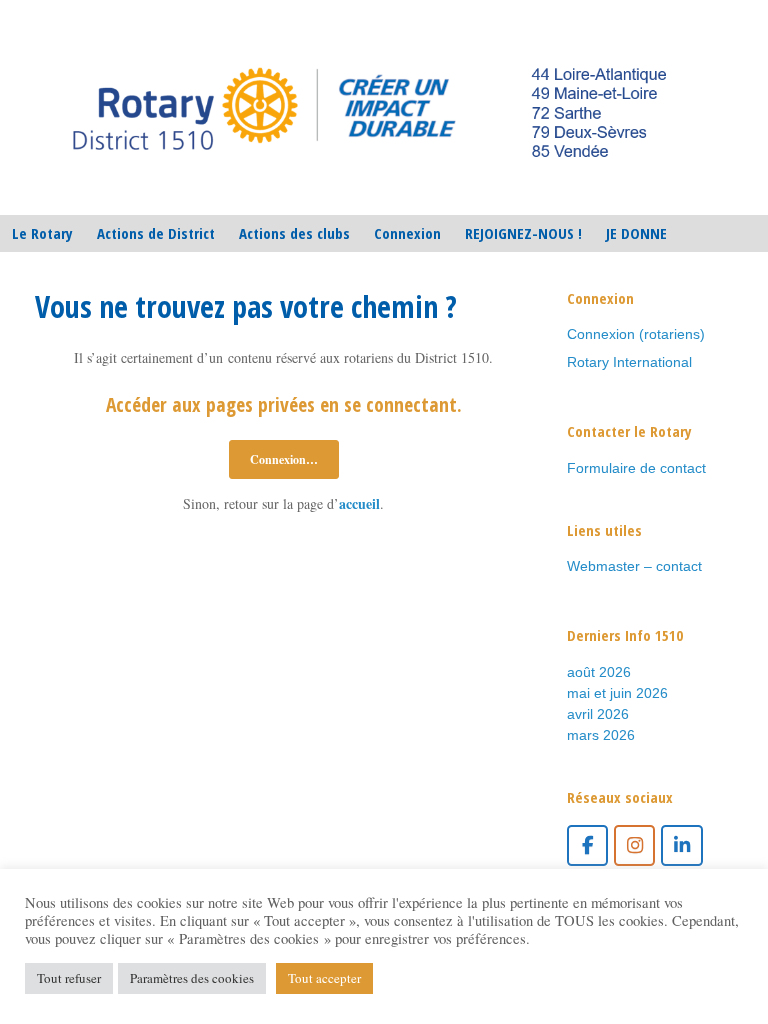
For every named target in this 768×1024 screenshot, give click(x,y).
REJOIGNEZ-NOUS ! (523, 233)
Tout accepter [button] (324, 978)
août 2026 (599, 672)
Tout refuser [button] (69, 978)
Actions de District (156, 233)
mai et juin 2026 (617, 693)
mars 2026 (601, 735)
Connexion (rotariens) (636, 334)
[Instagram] (634, 845)
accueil (359, 503)
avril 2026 (598, 714)
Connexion (407, 233)
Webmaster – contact (634, 566)
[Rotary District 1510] (371, 107)
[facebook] (587, 845)
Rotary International (629, 362)
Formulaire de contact (636, 468)
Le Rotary (42, 233)
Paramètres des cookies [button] (192, 978)
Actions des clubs (294, 233)
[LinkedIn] (681, 845)
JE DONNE (636, 233)
